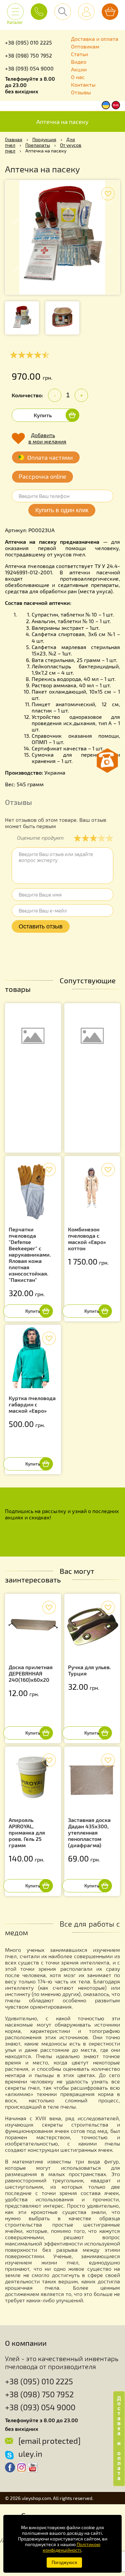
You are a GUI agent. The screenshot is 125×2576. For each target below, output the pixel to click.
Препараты (38, 145)
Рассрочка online (42, 476)
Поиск (63, 12)
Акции (79, 69)
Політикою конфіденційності (71, 2547)
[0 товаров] (110, 12)
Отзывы (81, 92)
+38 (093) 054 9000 (29, 68)
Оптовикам (85, 46)
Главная (14, 139)
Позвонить (39, 12)
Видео (79, 62)
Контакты (83, 85)
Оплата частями (50, 457)
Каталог (15, 20)
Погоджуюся (64, 2563)
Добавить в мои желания (47, 438)
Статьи (79, 54)
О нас (78, 77)
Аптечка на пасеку (62, 122)
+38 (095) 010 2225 (28, 42)
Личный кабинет (86, 12)
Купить (43, 415)
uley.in (30, 2454)
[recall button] (107, 761)
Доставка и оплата (95, 39)
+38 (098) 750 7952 (28, 55)
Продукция (44, 139)
